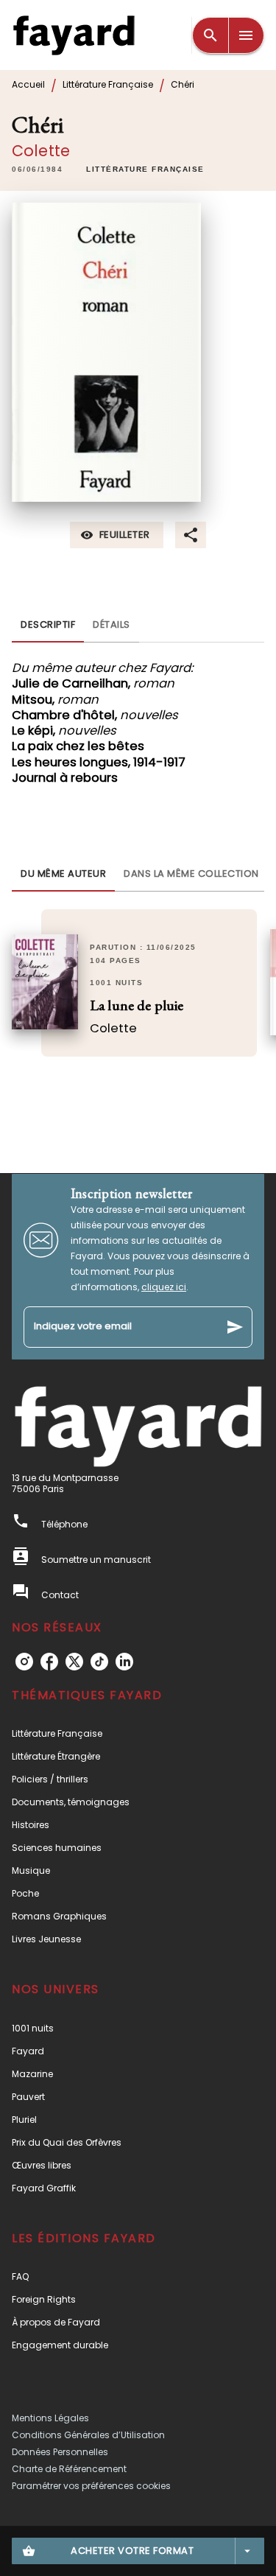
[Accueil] (74, 35)
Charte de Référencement (69, 2469)
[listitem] (24, 1662)
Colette (41, 151)
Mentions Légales (50, 2418)
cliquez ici (164, 1287)
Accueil (28, 84)
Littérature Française (108, 84)
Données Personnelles (60, 2452)
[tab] (48, 625)
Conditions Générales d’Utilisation (88, 2435)
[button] (145, 169)
